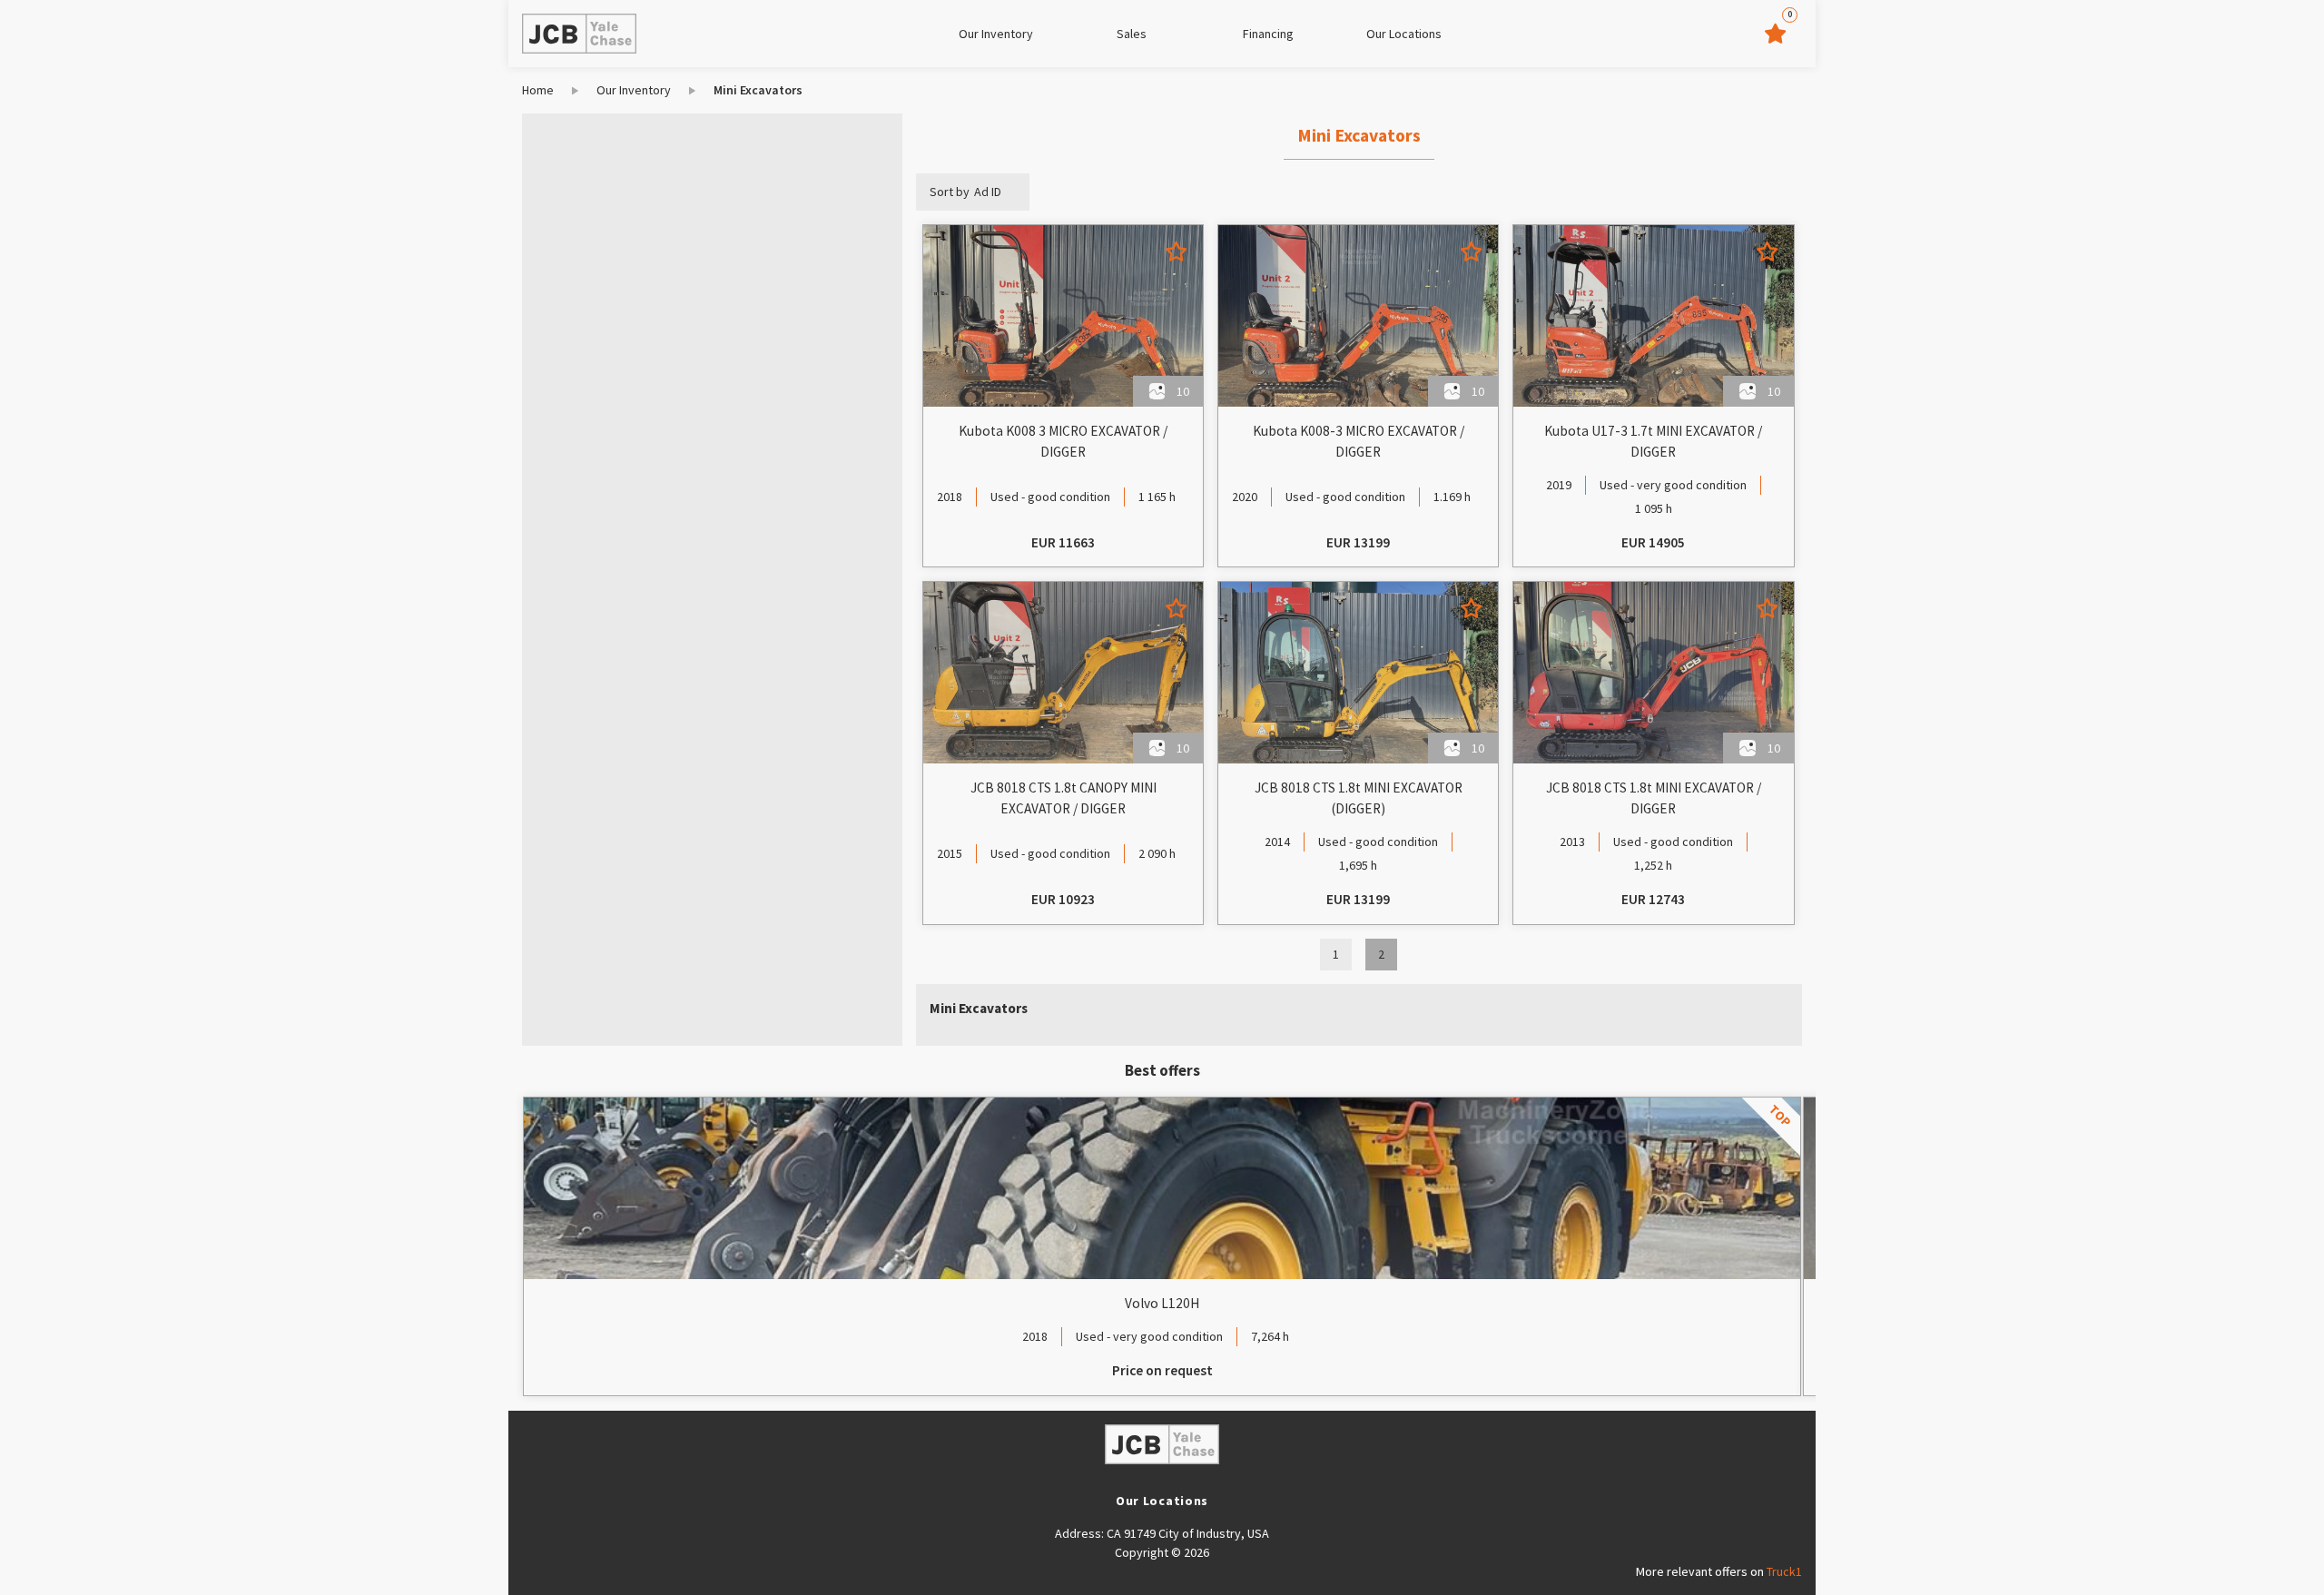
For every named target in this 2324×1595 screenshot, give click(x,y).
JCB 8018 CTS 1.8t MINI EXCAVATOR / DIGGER (1654, 798)
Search (618, 458)
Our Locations (1404, 34)
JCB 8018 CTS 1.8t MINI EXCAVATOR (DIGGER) (1359, 798)
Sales (1132, 34)
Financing (1268, 34)
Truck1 (1784, 1571)
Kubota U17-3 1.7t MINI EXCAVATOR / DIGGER (1653, 441)
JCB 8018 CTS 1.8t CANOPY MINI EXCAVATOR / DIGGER (1064, 798)
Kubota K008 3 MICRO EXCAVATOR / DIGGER (1063, 441)
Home (538, 90)
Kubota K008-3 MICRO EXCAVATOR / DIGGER (1359, 441)
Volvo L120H (1162, 1303)
